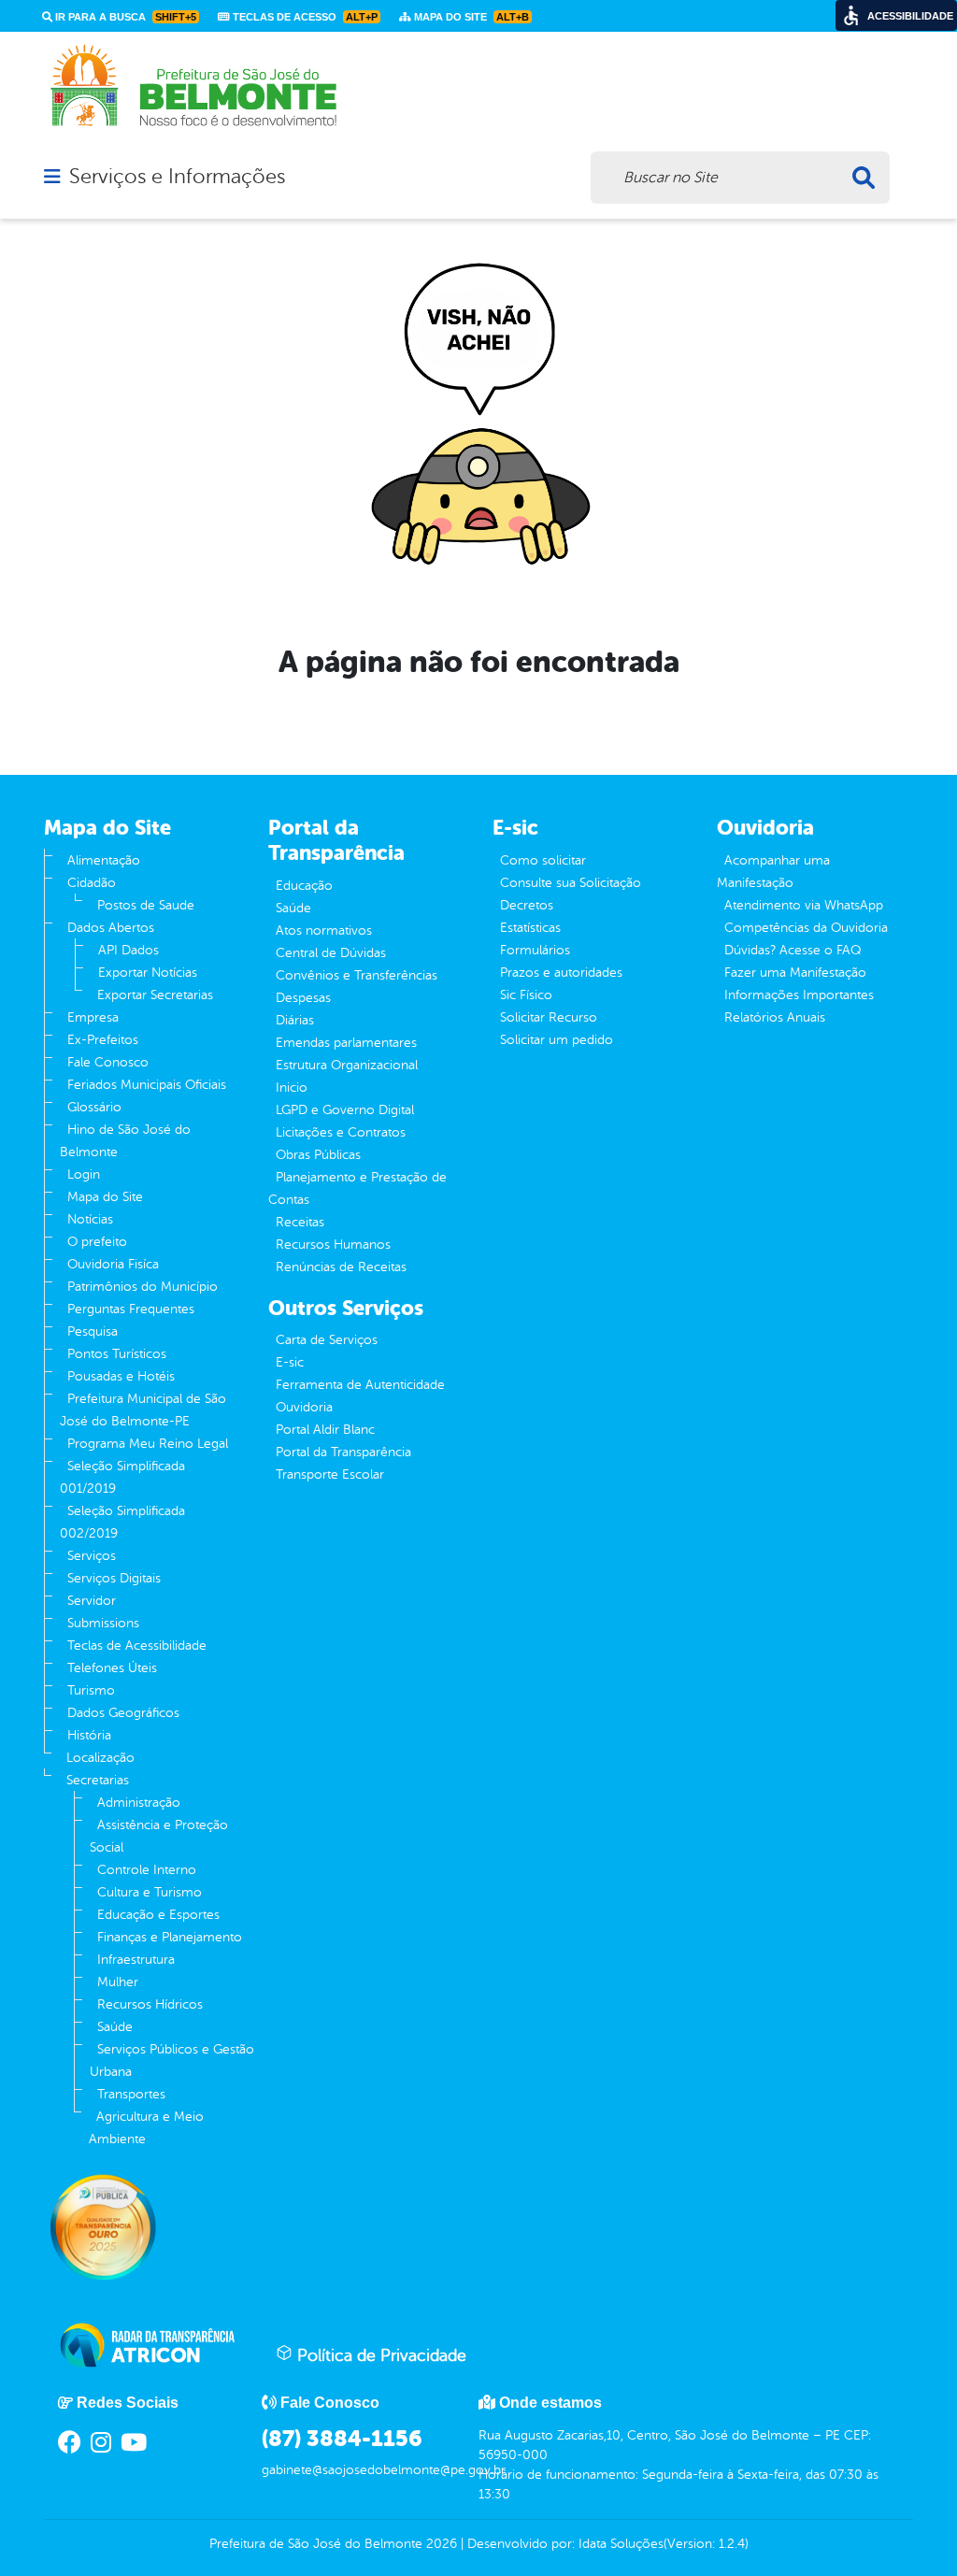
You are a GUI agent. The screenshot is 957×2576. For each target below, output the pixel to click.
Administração (139, 1803)
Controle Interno (147, 1870)
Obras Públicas (318, 1155)
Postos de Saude (146, 905)
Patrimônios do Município (143, 1287)
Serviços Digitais (114, 1578)
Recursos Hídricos (150, 2004)
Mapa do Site (105, 1197)
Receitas (300, 1222)
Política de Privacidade (379, 2355)
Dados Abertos (111, 928)
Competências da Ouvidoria (806, 928)
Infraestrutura (136, 1960)
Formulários (535, 950)
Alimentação (104, 860)
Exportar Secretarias (155, 995)
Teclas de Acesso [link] (304, 17)
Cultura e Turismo (150, 1892)
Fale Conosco (108, 1062)
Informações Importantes (799, 995)
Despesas (303, 998)
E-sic (290, 1362)
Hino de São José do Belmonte (125, 1141)
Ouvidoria (304, 1407)
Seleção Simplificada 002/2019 (122, 1522)
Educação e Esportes (158, 1915)
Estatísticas (530, 928)
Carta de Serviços (327, 1340)
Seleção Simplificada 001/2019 (122, 1477)
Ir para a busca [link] (124, 17)
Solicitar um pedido (557, 1040)
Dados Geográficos (123, 1713)
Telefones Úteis (112, 1668)
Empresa (93, 1017)
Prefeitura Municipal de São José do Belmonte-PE (143, 1410)
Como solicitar (543, 860)
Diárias (295, 1020)
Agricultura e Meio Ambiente (146, 2128)
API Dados (129, 950)
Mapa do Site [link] (470, 17)
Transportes (131, 2094)
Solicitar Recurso (549, 1017)
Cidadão (92, 883)
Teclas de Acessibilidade (137, 1646)
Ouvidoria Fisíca (113, 1264)
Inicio (292, 1088)
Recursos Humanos (333, 1245)
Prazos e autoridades (561, 973)
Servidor (92, 1601)
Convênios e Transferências (357, 975)
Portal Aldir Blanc (325, 1430)
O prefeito (97, 1242)
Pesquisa (93, 1331)
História (89, 1735)
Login (84, 1174)
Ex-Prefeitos (103, 1040)
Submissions (103, 1623)
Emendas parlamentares (346, 1043)
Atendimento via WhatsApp (804, 905)
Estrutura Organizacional (347, 1065)
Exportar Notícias (148, 973)
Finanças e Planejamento (170, 1937)
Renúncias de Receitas (341, 1267)
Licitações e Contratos (341, 1132)
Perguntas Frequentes (131, 1309)
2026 (440, 2544)
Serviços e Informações (177, 177)
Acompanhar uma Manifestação (773, 872)
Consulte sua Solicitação (571, 883)
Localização (100, 1758)
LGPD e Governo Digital (345, 1110)
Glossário (94, 1107)
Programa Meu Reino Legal (148, 1444)
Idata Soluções (621, 2544)
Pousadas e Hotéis (121, 1376)
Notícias (90, 1219)
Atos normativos (324, 930)
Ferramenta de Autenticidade (360, 1385)
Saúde (115, 2027)
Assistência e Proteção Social (159, 1836)
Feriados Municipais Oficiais (147, 1085)
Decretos (527, 905)
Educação (304, 886)
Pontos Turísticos (117, 1354)
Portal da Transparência (343, 1452)
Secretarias (98, 1780)
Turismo (91, 1690)
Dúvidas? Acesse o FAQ (793, 950)
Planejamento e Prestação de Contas (357, 1188)
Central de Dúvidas (331, 953)
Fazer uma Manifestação (795, 973)
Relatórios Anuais (775, 1017)
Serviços (92, 1556)
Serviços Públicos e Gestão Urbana (172, 2061)
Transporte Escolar (330, 1474)
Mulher (118, 1982)
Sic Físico (526, 995)
